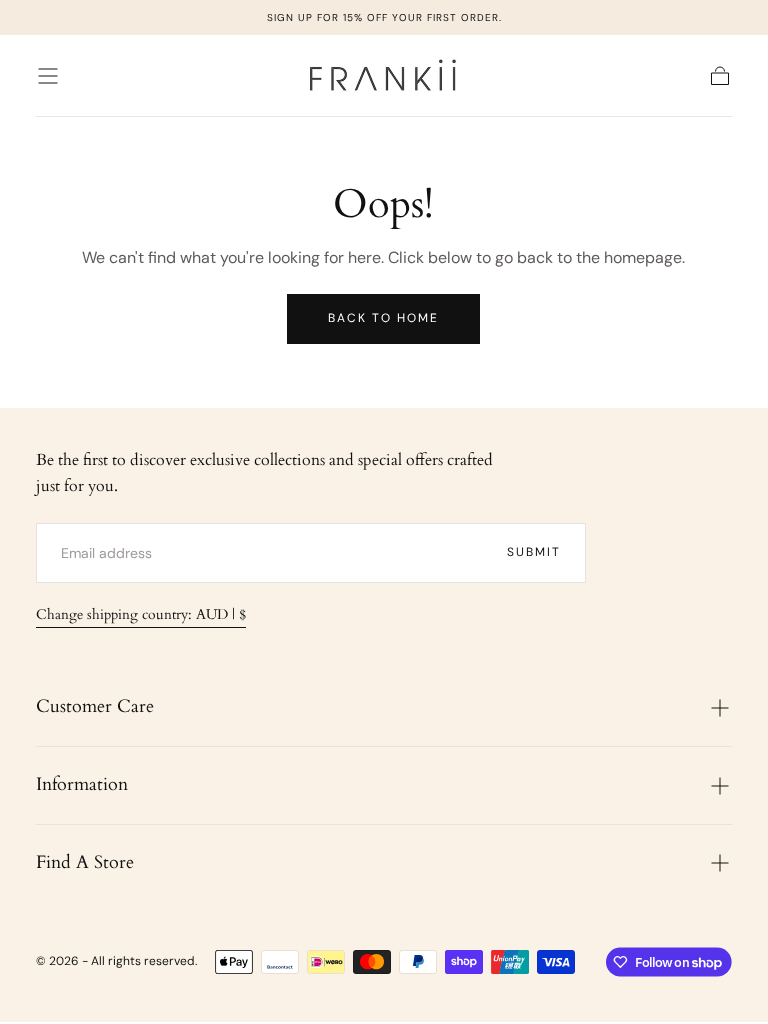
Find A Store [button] (85, 862)
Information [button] (82, 784)
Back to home (383, 318)
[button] (48, 76)
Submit (534, 552)
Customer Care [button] (95, 706)
